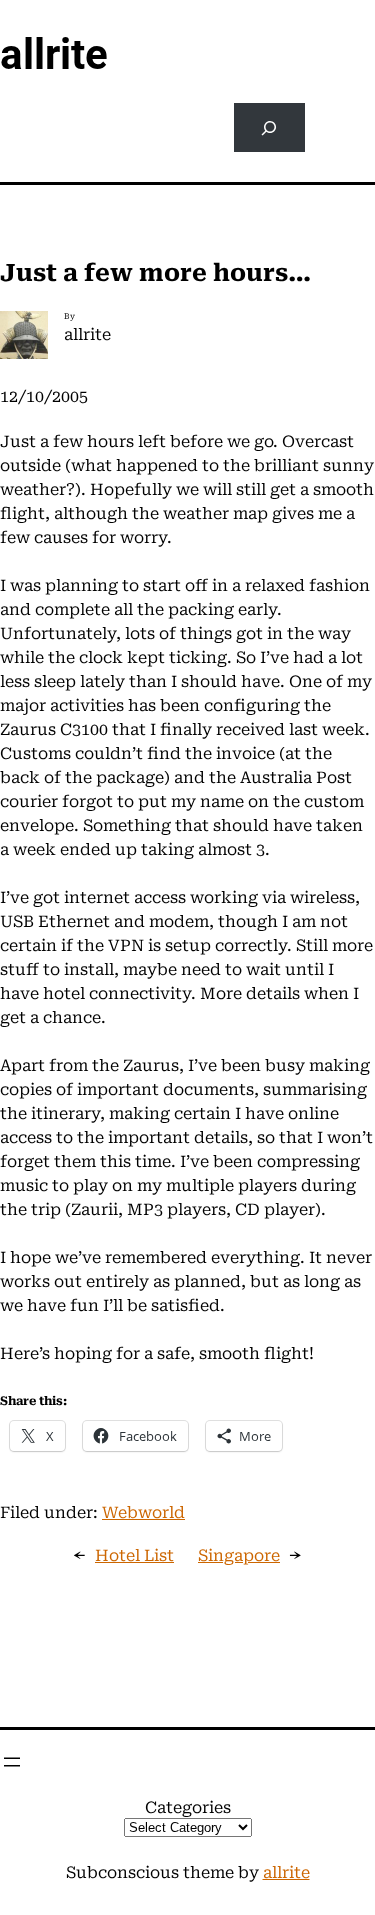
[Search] (269, 127)
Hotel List (134, 1555)
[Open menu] (12, 1762)
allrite (54, 54)
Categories (188, 1807)
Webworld (143, 1512)
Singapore (239, 1555)
